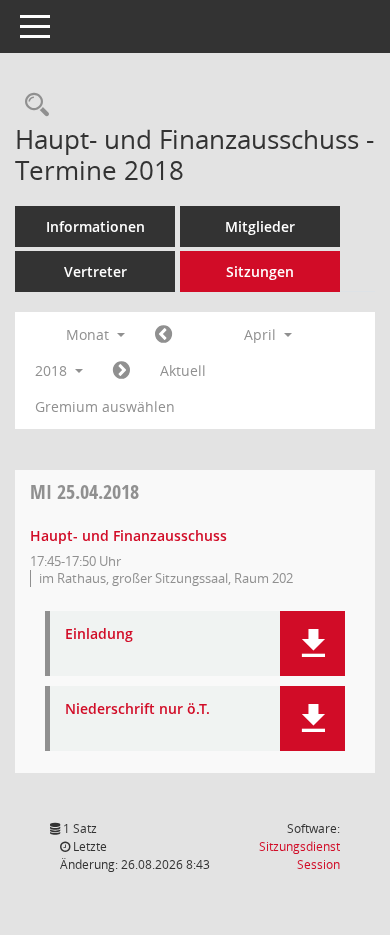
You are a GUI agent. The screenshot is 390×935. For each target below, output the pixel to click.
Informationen (95, 226)
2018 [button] (53, 370)
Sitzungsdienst (299, 855)
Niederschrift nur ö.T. (137, 709)
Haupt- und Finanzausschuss (128, 535)
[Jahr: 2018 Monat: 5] (121, 371)
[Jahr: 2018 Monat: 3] (163, 335)
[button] (312, 643)
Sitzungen (260, 271)
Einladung (99, 634)
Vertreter (95, 271)
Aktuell (183, 370)
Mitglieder (260, 226)
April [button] (262, 334)
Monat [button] (89, 334)
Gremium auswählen (105, 406)
